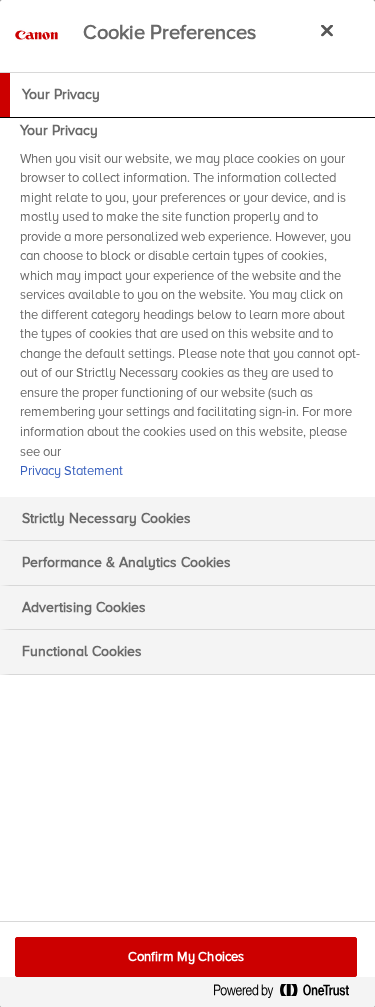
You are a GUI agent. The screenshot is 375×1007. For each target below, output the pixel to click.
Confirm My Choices (186, 957)
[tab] (187, 95)
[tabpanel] (190, 307)
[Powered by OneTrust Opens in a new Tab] (289, 994)
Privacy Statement (71, 471)
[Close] (327, 30)
